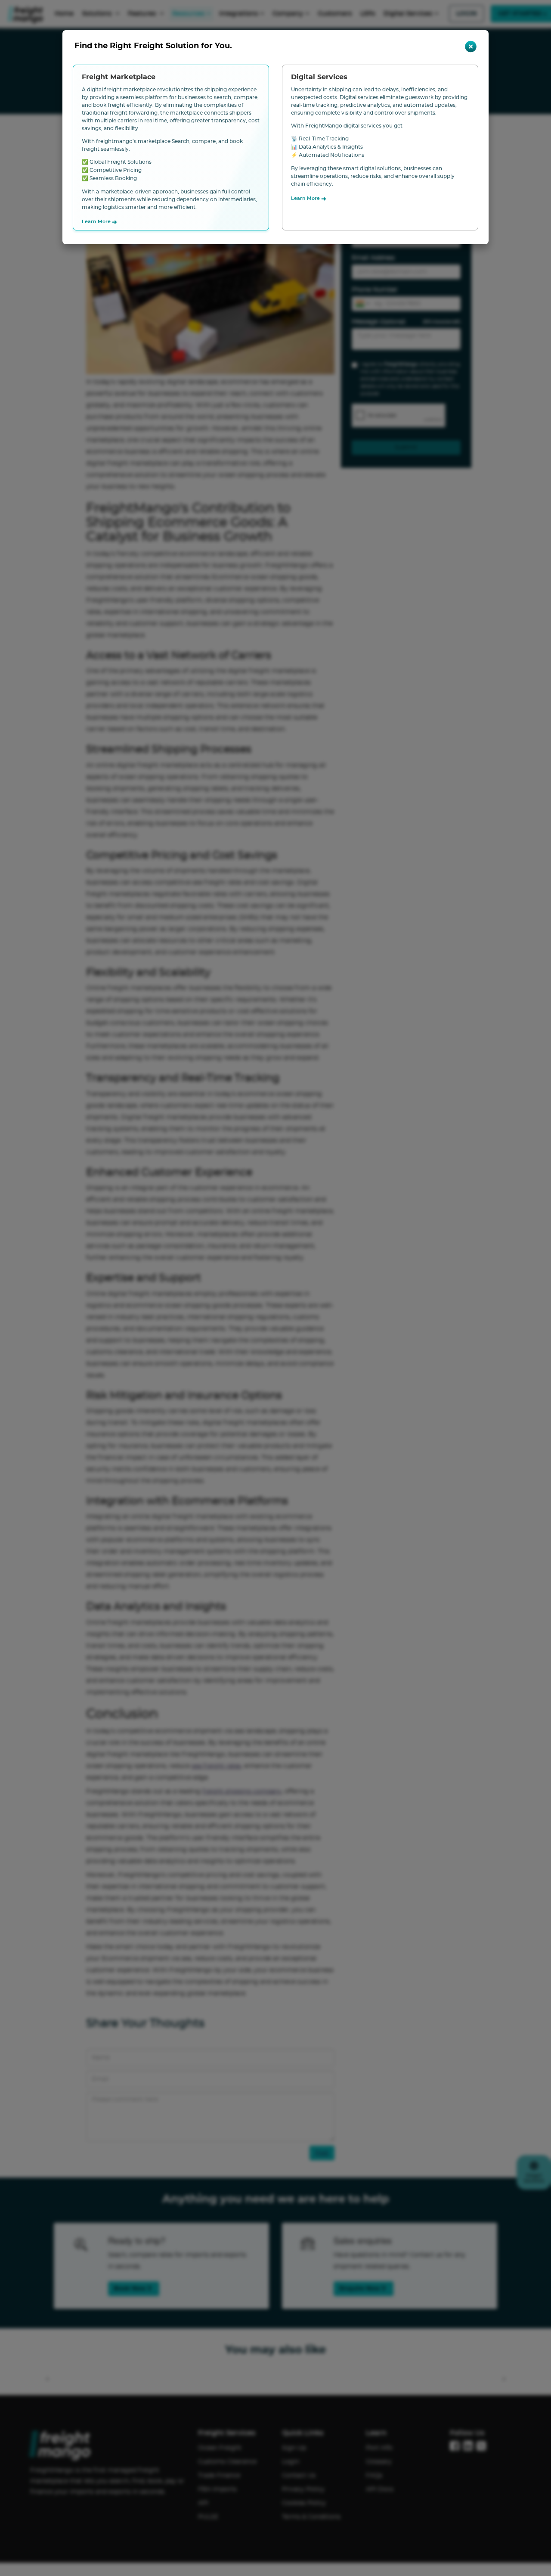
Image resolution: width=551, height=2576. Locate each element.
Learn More (99, 222)
